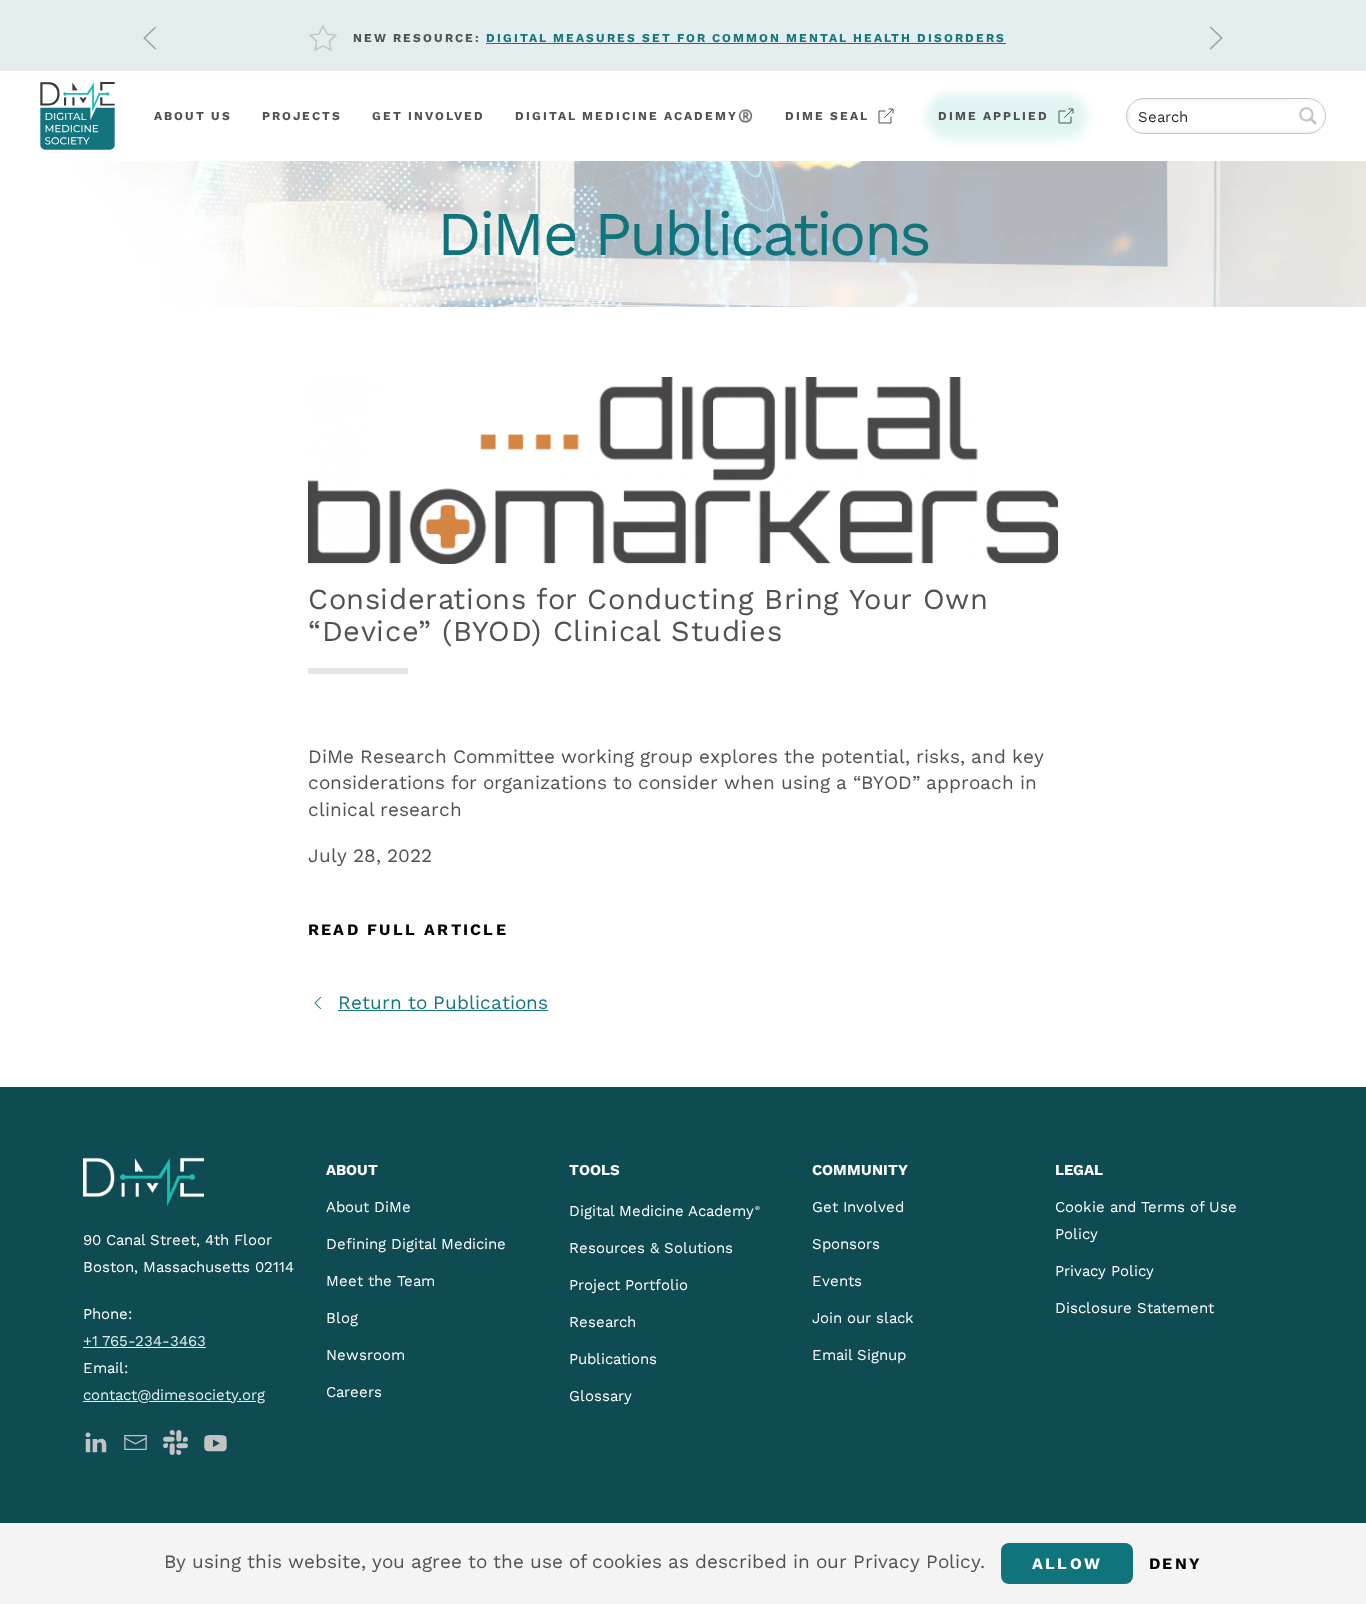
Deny (1175, 1563)
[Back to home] (77, 116)
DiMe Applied (993, 116)
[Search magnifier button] (1308, 116)
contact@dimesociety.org (174, 1395)
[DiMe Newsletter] (135, 1441)
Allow (1067, 1563)
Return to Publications (443, 1002)
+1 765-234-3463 (144, 1341)
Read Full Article (408, 929)
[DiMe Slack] (175, 1441)
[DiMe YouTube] (215, 1441)
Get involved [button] (428, 116)
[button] (150, 38)
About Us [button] (193, 116)
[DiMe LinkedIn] (95, 1441)
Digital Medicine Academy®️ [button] (635, 116)
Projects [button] (302, 116)
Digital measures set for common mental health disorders (746, 38)
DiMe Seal (827, 116)
